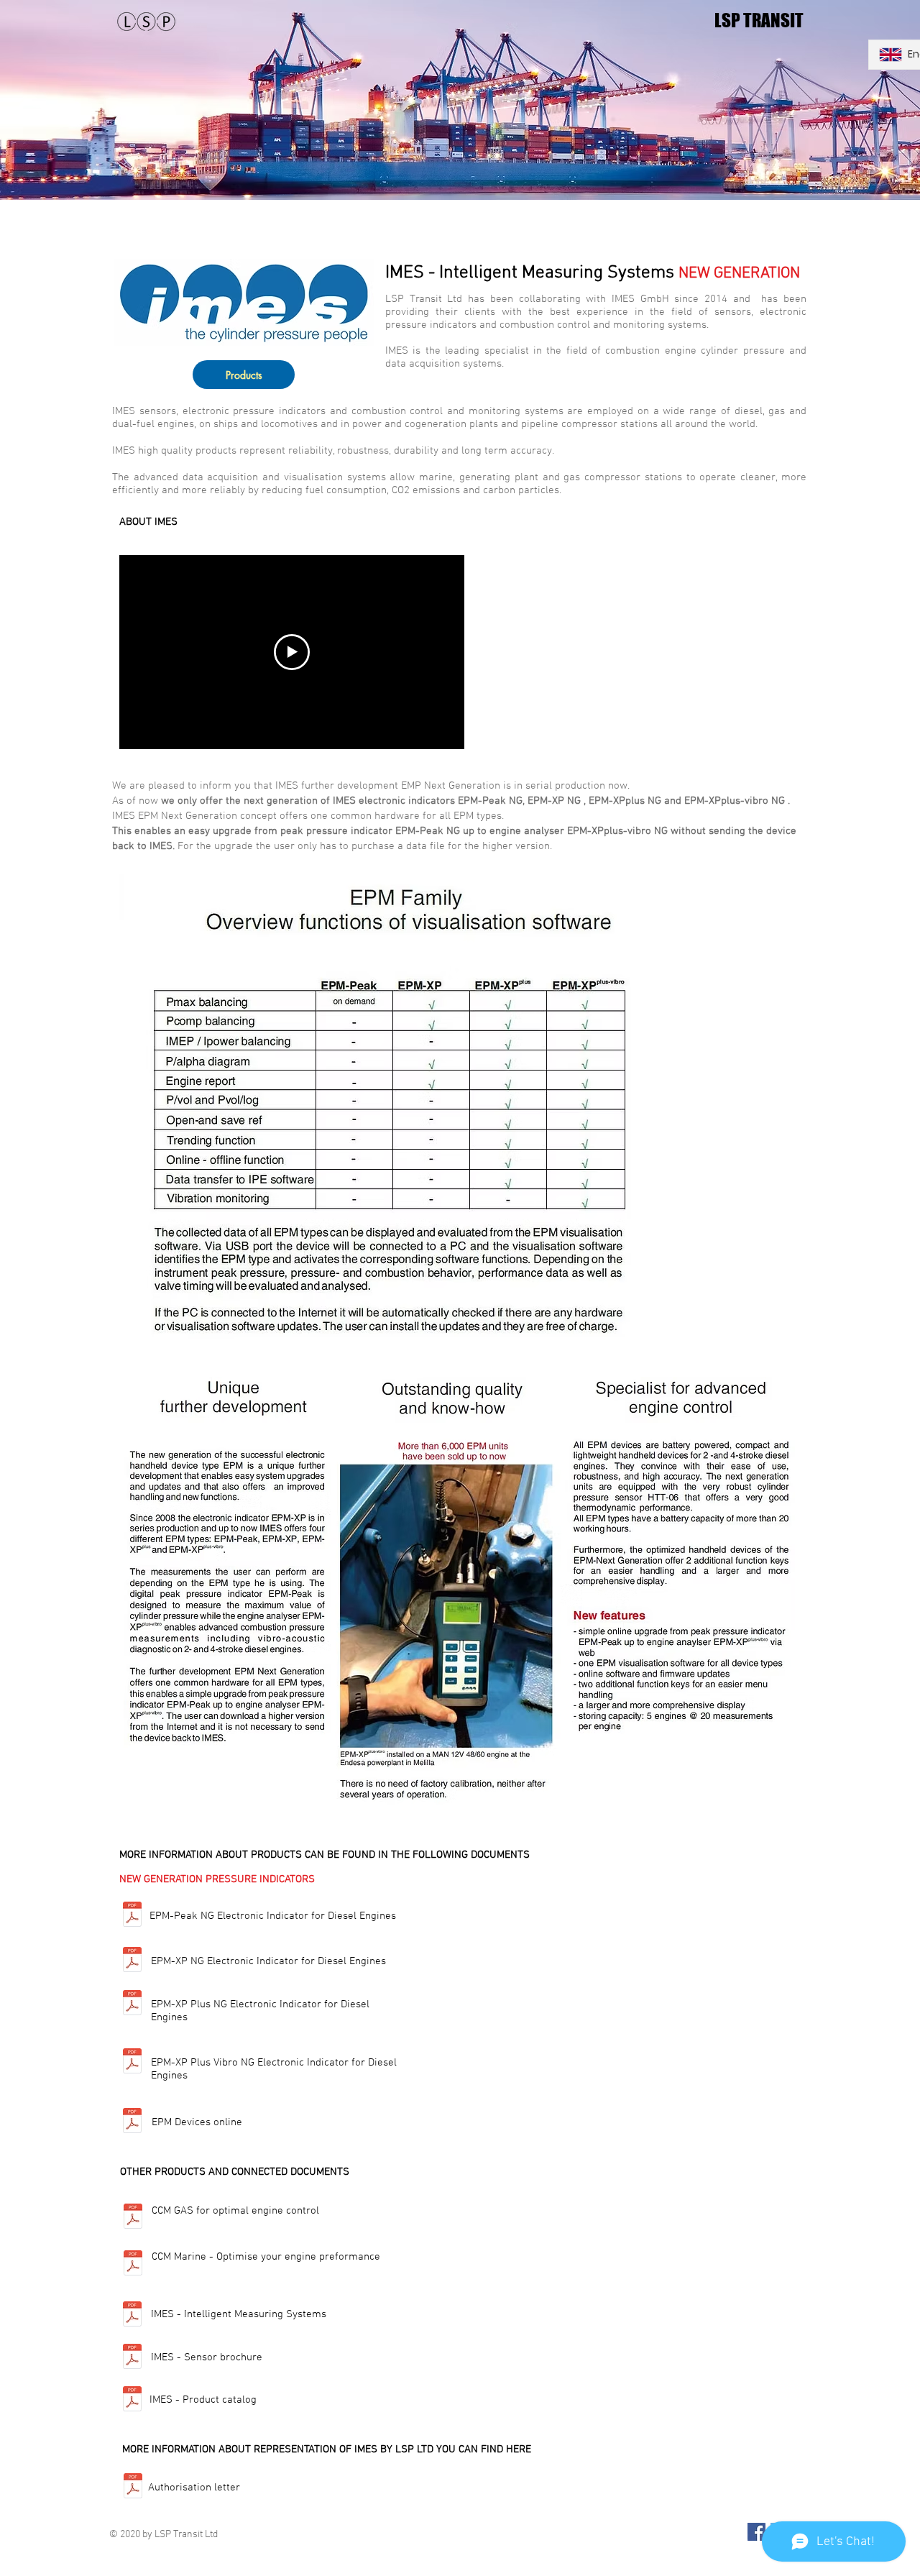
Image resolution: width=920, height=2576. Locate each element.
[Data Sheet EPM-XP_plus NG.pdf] (132, 2004)
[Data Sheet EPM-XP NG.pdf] (132, 1961)
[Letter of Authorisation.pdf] (133, 2488)
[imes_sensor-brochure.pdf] (132, 2358)
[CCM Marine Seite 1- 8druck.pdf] (133, 2264)
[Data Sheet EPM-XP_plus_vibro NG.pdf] (132, 2063)
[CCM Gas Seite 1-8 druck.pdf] (133, 2218)
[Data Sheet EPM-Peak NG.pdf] (132, 1916)
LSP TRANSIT (759, 20)
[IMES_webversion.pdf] (132, 2315)
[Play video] (292, 652)
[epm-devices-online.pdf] (132, 2122)
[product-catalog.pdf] (132, 2400)
